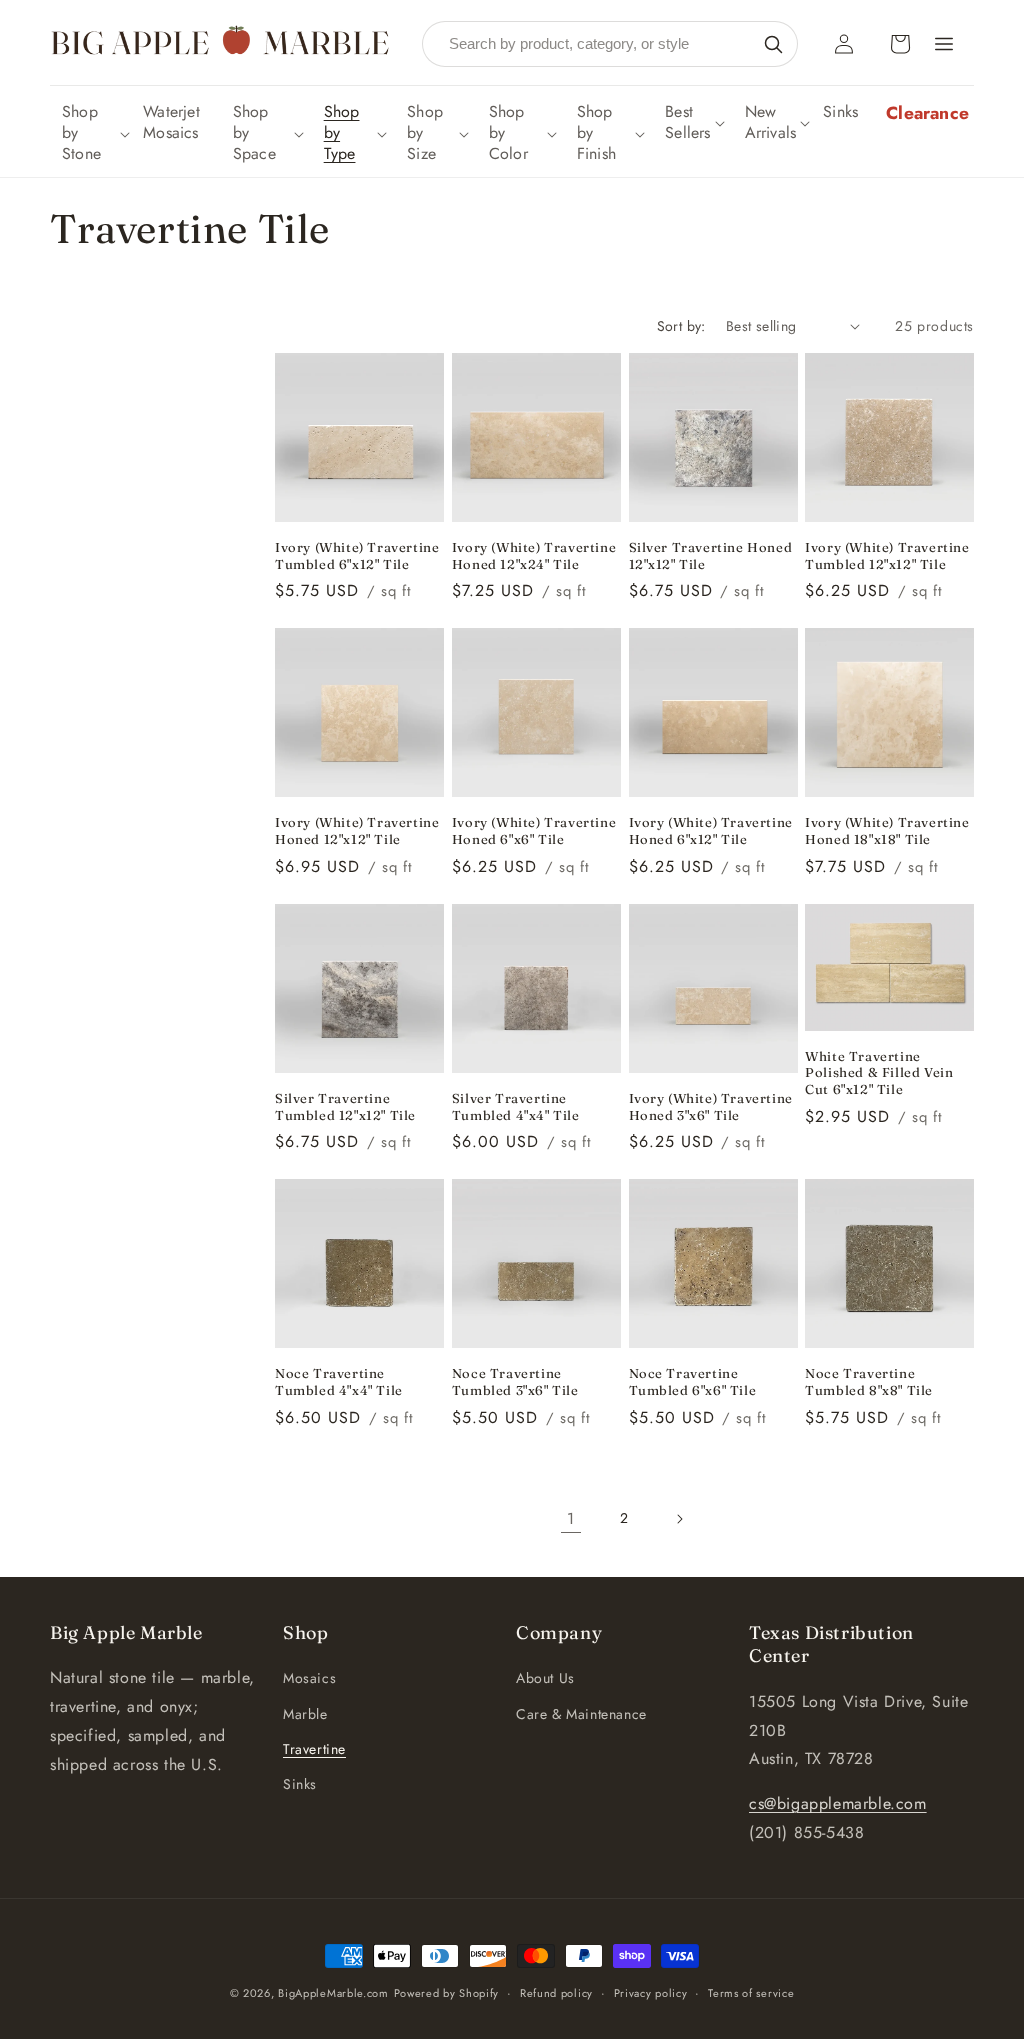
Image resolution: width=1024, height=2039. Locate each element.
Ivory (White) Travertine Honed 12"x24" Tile (534, 555)
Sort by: (681, 326)
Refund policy (556, 1993)
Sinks (300, 1784)
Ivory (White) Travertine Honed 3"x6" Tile (711, 1106)
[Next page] (679, 1519)
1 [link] (571, 1518)
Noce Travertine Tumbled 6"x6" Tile (693, 1381)
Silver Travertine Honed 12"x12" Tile (711, 555)
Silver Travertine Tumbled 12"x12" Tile (345, 1106)
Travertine (314, 1749)
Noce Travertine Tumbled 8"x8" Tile (869, 1381)
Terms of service (751, 1993)
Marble (305, 1714)
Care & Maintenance (581, 1714)
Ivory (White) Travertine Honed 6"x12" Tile (711, 830)
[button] (94, 133)
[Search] (773, 44)
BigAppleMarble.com (333, 1993)
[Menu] (944, 44)
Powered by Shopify (447, 1993)
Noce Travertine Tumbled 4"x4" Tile (339, 1381)
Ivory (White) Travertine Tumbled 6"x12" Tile (357, 555)
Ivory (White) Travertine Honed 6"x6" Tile (534, 830)
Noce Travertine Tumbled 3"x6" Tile (515, 1381)
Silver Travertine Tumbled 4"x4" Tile (516, 1106)
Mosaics (309, 1678)
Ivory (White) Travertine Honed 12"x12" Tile (357, 830)
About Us (545, 1678)
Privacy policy (651, 1993)
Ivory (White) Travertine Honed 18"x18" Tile (887, 830)
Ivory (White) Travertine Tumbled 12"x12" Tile (887, 555)
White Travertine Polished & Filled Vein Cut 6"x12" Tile (879, 1073)
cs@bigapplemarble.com (838, 1803)
